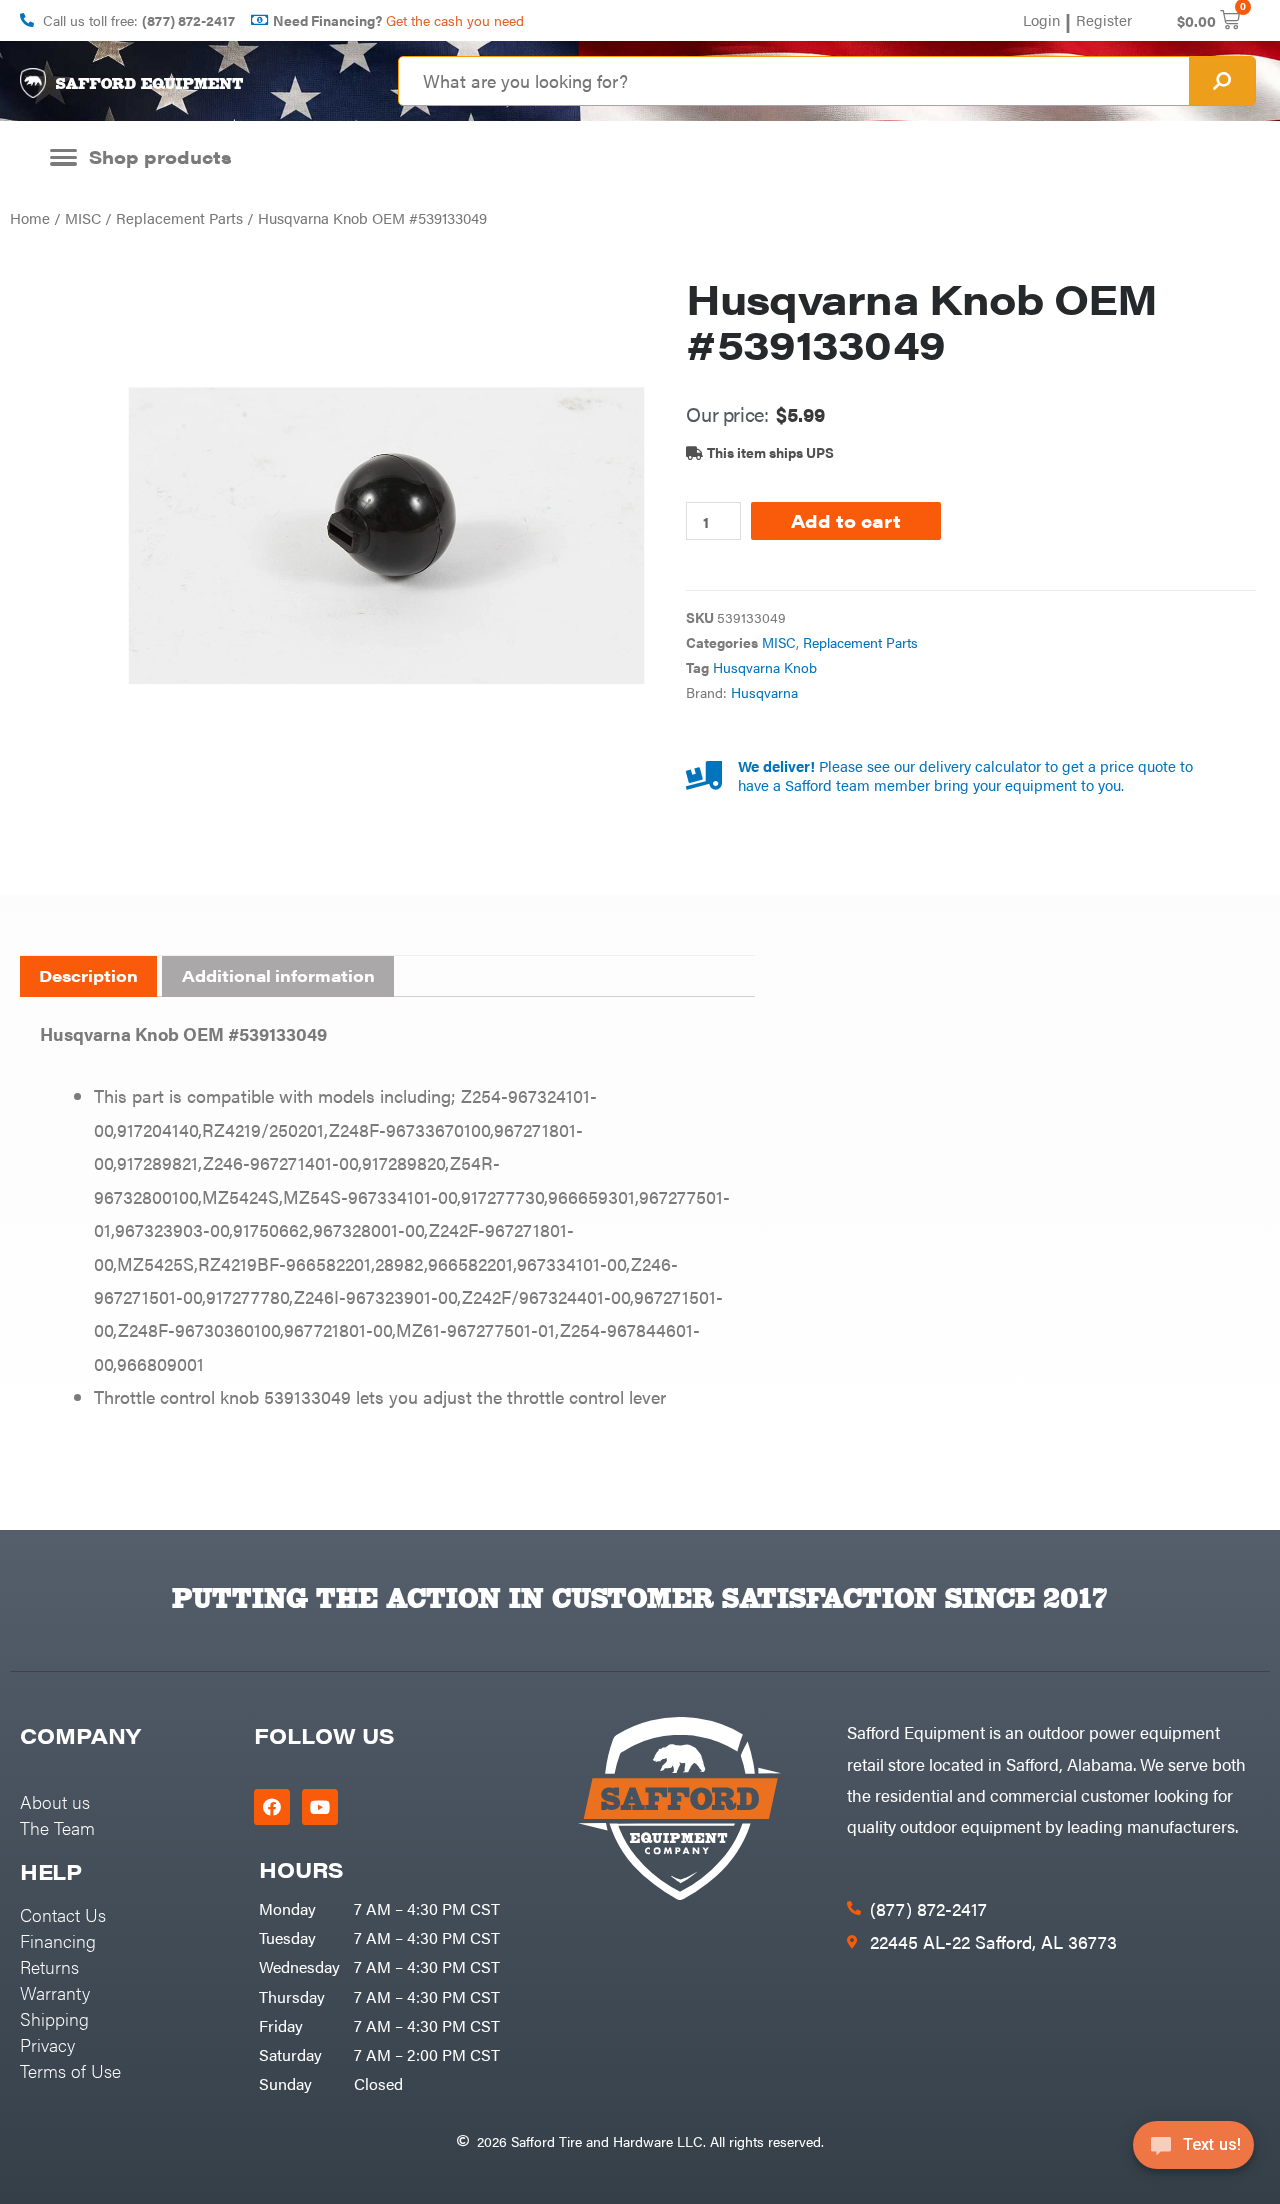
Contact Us (63, 1914)
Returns (49, 1966)
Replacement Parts (179, 217)
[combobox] (794, 81)
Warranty (55, 1992)
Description (88, 975)
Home (30, 217)
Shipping (54, 2018)
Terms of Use (70, 2070)
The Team (57, 1827)
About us (55, 1801)
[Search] (1222, 81)
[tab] (88, 977)
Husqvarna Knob (765, 667)
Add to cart (846, 520)
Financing (58, 1940)
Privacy (47, 2044)
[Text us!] (1193, 2151)
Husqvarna (764, 692)
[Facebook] (272, 1807)
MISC (83, 217)
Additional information (278, 975)
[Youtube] (320, 1807)
